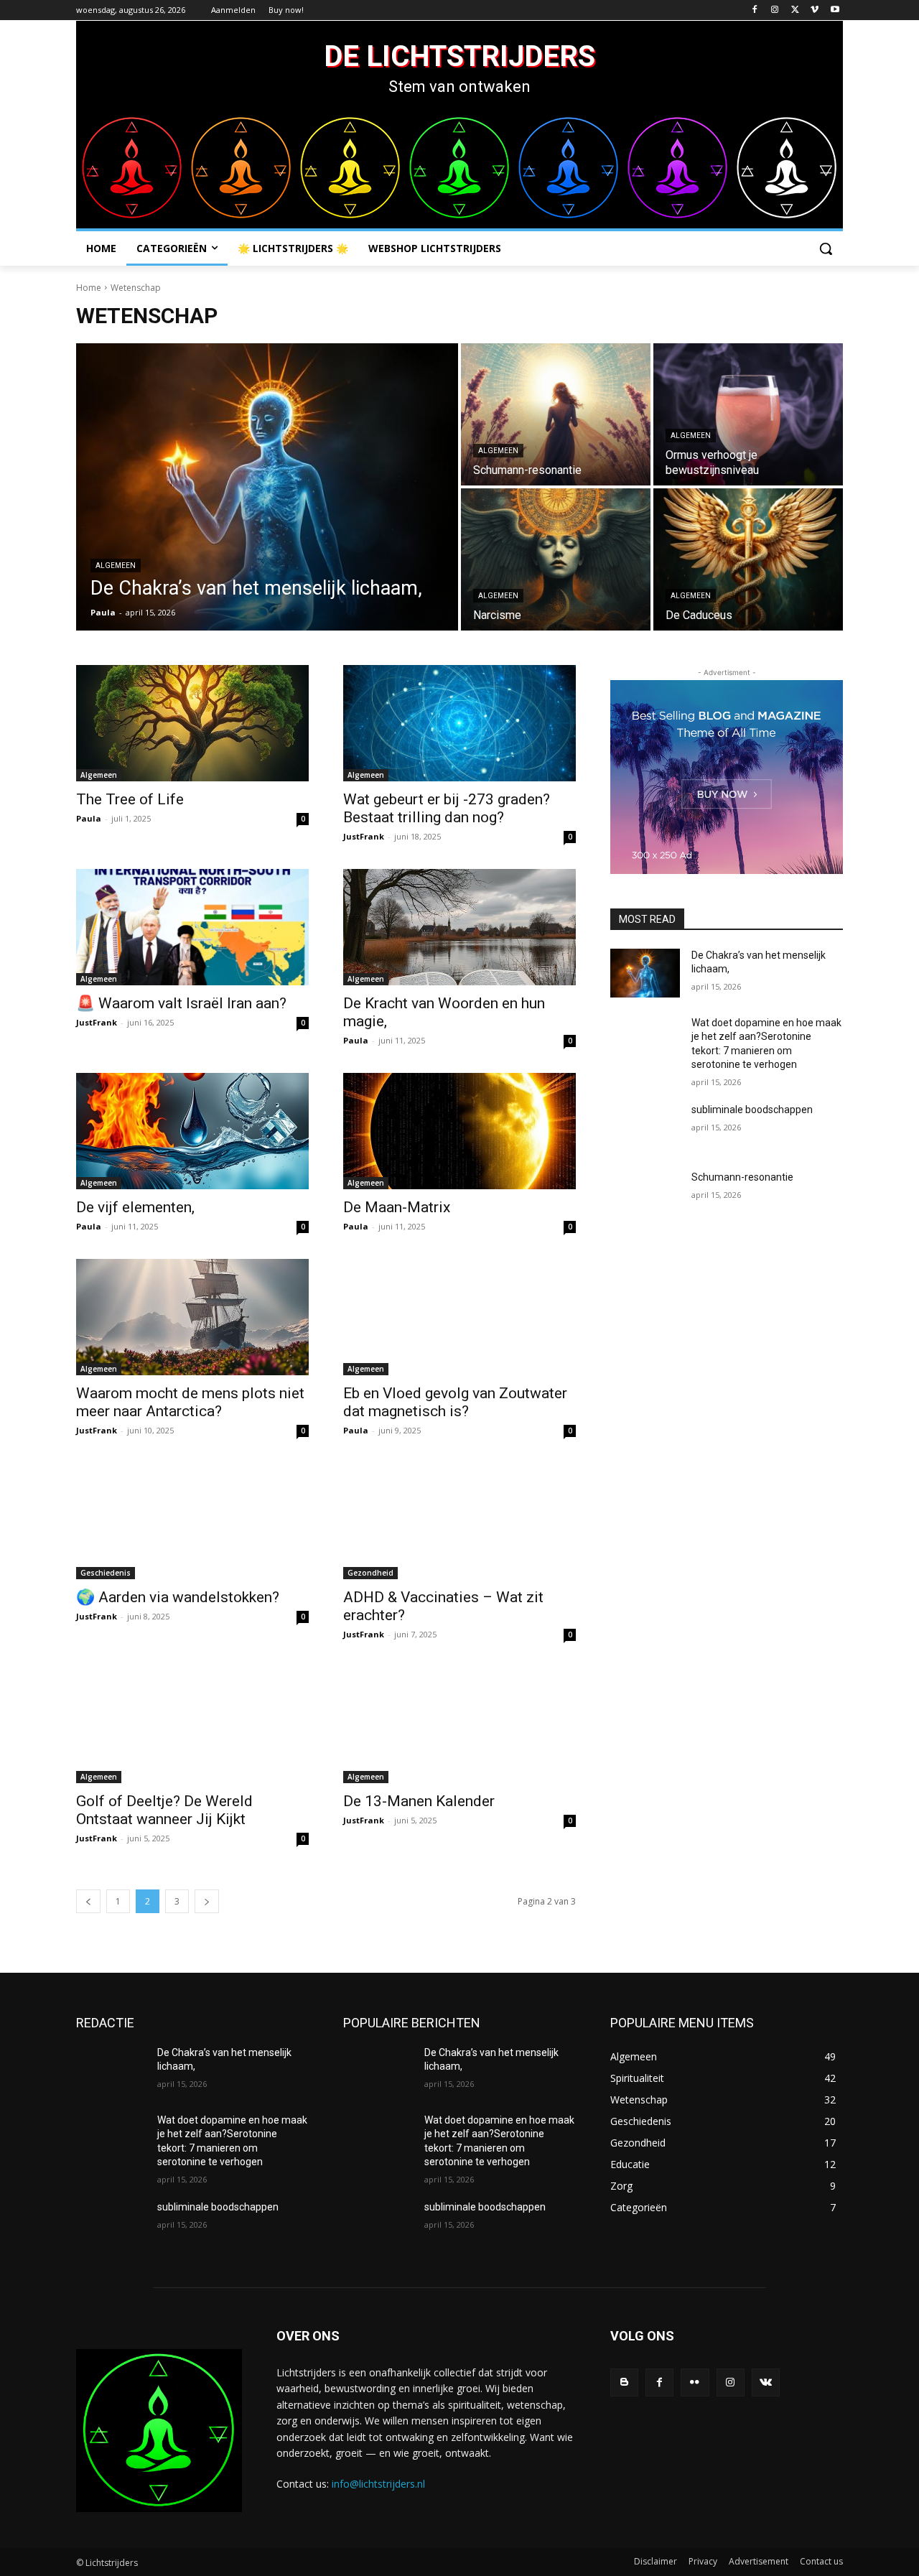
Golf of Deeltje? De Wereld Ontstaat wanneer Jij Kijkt (164, 1810)
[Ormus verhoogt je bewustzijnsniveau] (748, 414)
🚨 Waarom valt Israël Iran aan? (181, 1003)
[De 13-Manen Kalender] (459, 1725)
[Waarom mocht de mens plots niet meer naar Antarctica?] (192, 1317)
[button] (826, 248)
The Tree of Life (130, 799)
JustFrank (364, 836)
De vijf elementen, (135, 1207)
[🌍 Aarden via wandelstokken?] (192, 1521)
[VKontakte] (766, 2382)
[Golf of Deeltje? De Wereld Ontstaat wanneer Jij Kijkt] (192, 1725)
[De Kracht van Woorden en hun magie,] (459, 927)
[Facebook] (755, 10)
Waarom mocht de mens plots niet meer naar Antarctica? (190, 1402)
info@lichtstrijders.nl (378, 2484)
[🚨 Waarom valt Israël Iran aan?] (192, 927)
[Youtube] (835, 10)
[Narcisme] (556, 559)
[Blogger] (624, 2382)
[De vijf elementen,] (192, 1131)
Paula (89, 818)
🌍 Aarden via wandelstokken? (178, 1597)
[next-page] (207, 1901)
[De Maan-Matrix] (459, 1131)
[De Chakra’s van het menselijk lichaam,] (267, 487)
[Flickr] (695, 2382)
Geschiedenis (106, 1573)
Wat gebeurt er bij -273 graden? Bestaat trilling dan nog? (447, 808)
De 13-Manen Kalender (419, 1801)
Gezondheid (370, 1573)
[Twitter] (795, 10)
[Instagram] (775, 10)
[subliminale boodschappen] (645, 1127)
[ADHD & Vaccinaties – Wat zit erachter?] (459, 1521)
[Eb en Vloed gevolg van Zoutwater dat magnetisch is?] (459, 1317)
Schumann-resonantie (742, 1177)
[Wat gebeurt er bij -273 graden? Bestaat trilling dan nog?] (459, 723)
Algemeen (116, 566)
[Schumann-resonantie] (556, 414)
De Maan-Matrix (397, 1207)
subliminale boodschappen (752, 1110)
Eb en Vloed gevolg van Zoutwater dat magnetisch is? (455, 1402)
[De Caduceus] (748, 559)
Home (89, 288)
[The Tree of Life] (192, 723)
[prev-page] (88, 1901)
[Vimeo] (815, 10)
